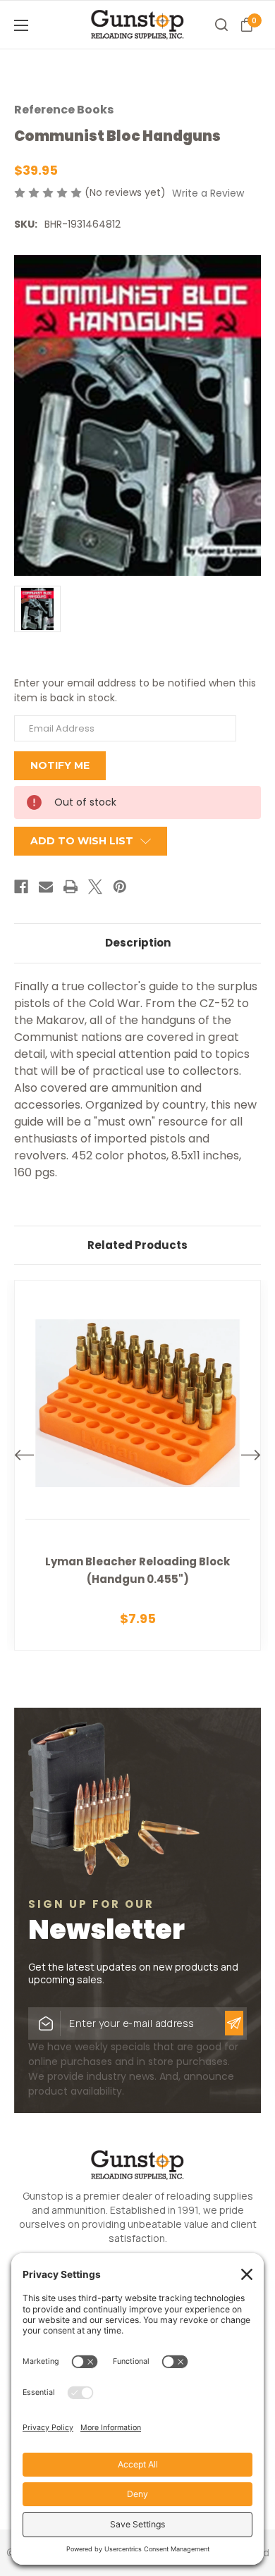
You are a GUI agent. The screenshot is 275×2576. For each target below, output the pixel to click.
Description (138, 943)
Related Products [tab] (137, 1245)
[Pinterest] (120, 887)
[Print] (71, 887)
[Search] (221, 25)
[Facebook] (21, 887)
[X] (95, 887)
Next (251, 1455)
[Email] (46, 887)
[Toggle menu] (42, 25)
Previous (24, 1455)
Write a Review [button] (208, 193)
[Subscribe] (234, 2023)
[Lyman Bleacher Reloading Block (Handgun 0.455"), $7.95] (137, 1465)
